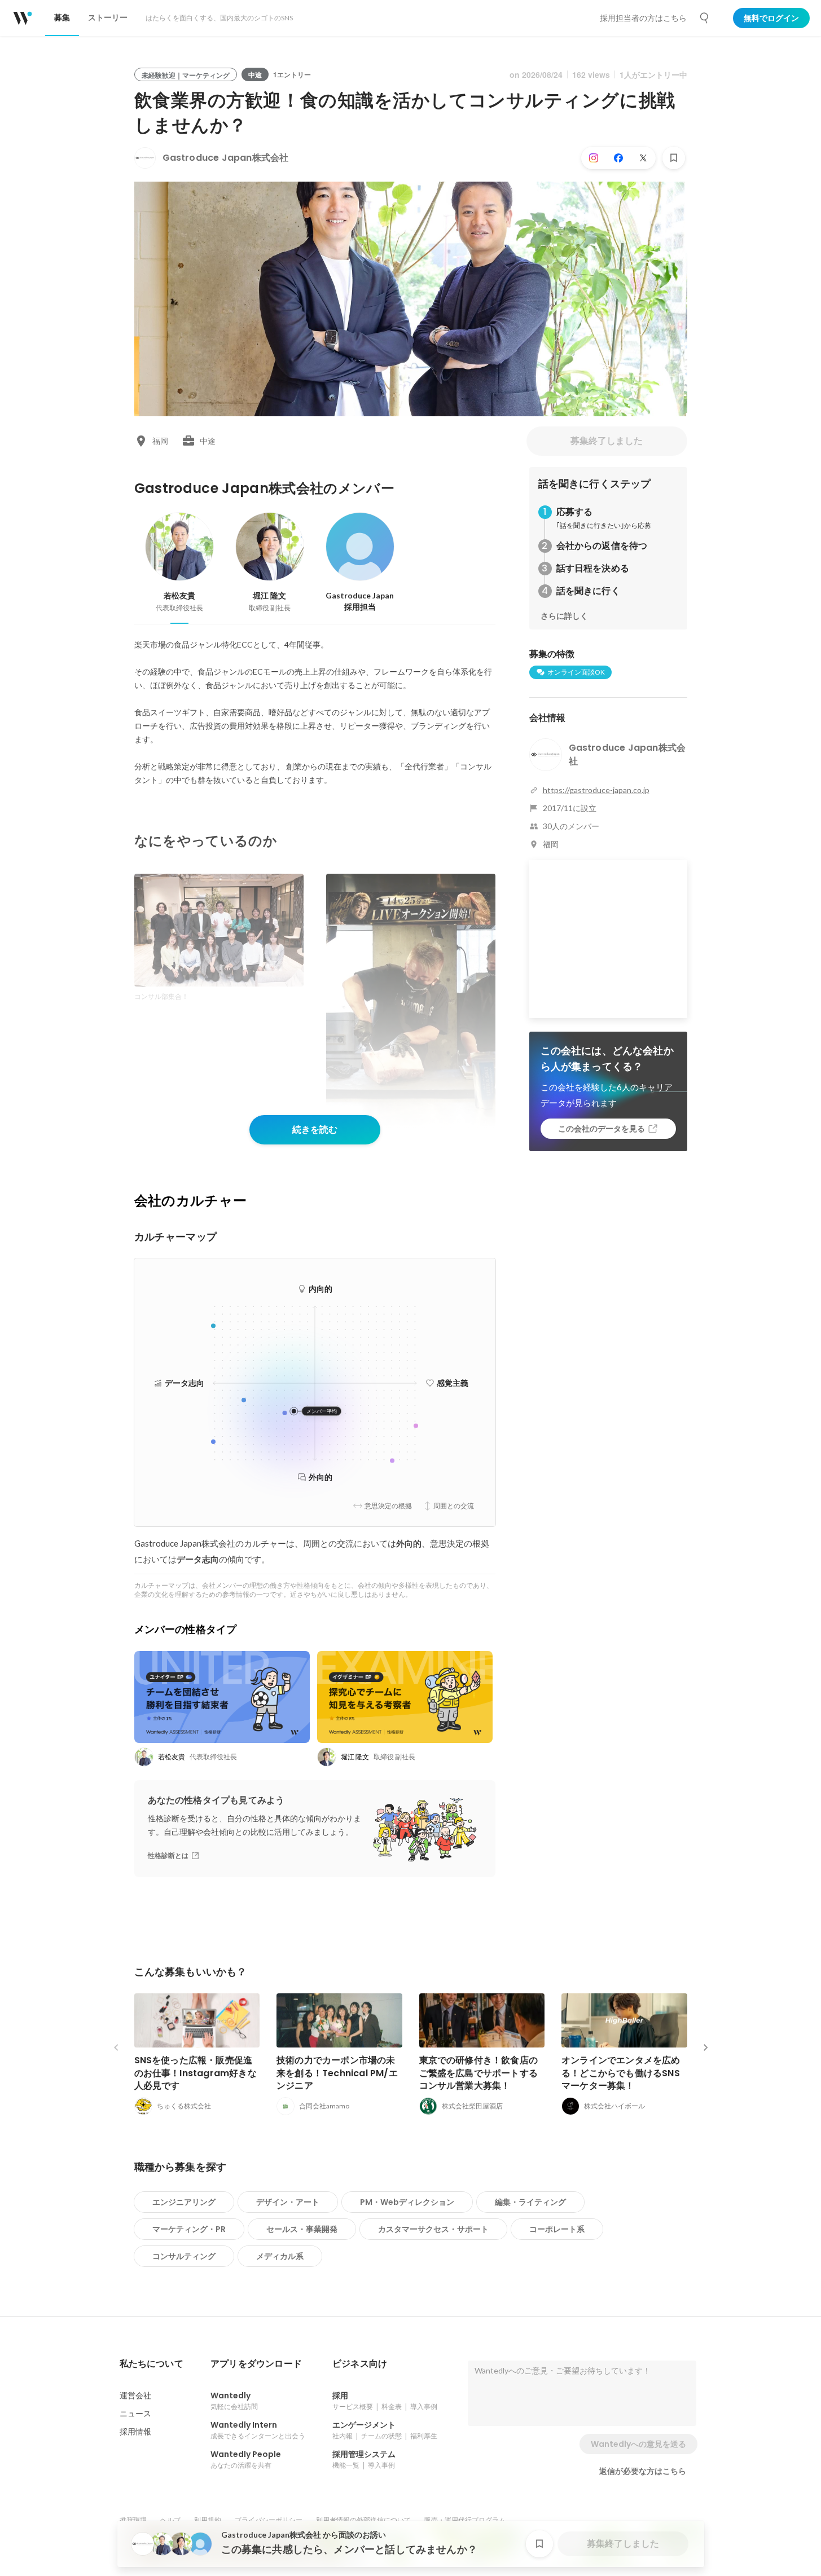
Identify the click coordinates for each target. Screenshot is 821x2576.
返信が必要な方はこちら (643, 2471)
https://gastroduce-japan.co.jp (596, 790)
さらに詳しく (564, 616)
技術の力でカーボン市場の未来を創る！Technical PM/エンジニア (337, 2073)
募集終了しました (607, 441)
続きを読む (315, 1130)
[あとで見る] (674, 158)
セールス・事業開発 (302, 2229)
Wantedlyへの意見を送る (638, 2444)
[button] (152, 2364)
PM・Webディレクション (407, 2202)
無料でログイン (771, 18)
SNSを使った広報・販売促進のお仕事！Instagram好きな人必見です (196, 2073)
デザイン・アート (288, 2202)
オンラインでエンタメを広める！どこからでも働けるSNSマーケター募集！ (621, 2073)
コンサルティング (184, 2256)
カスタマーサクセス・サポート (433, 2229)
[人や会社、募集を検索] (705, 18)
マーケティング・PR (189, 2229)
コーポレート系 (557, 2229)
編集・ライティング (530, 2202)
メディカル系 (280, 2256)
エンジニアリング (184, 2202)
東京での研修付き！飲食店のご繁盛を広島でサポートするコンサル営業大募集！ (479, 2073)
